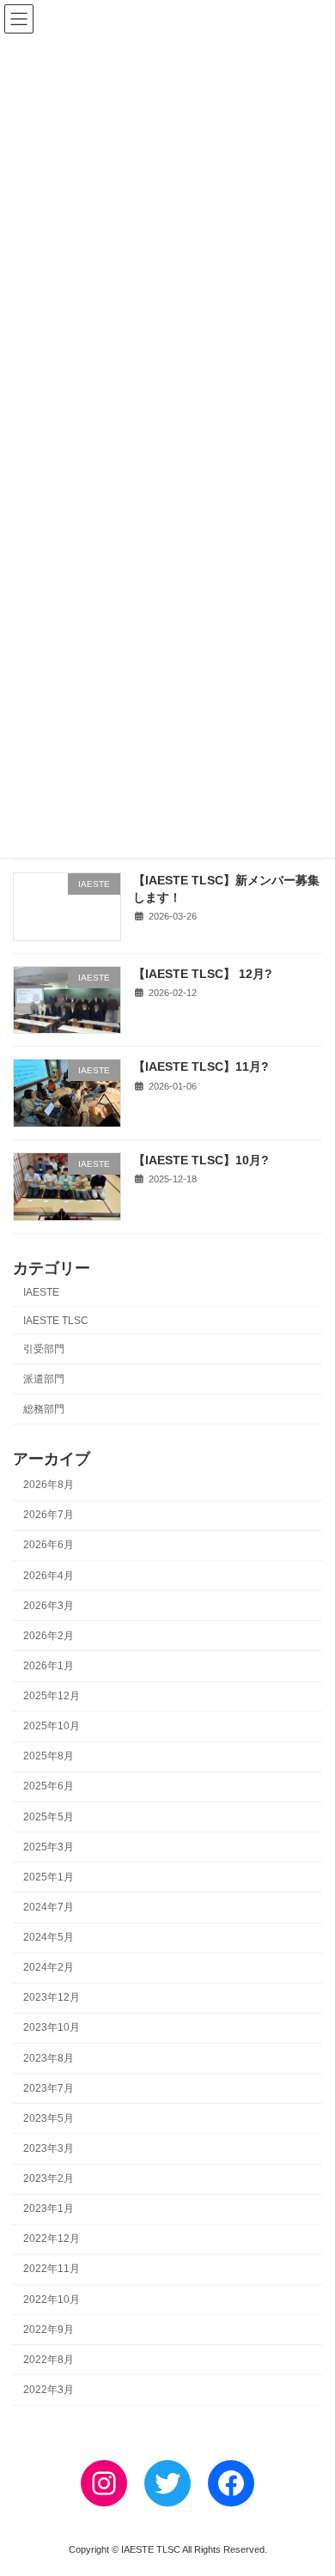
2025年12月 (52, 1696)
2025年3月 (49, 1847)
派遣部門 (44, 1379)
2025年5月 (49, 1816)
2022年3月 (49, 2390)
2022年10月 (52, 2299)
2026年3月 (49, 1606)
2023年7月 (49, 2088)
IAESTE (41, 1292)
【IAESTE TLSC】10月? (201, 1160)
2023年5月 (49, 2118)
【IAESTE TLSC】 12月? (203, 974)
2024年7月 (49, 1907)
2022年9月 (49, 2330)
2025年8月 (49, 1756)
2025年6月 (49, 1786)
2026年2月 (49, 1636)
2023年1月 (49, 2208)
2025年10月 (52, 1726)
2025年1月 (49, 1877)
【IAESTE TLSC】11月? (201, 1066)
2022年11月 (52, 2269)
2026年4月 (49, 1575)
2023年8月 (49, 2057)
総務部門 (44, 1409)
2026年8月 (49, 1485)
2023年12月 (52, 1997)
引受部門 (44, 1348)
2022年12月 (52, 2239)
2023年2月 (49, 2178)
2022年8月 (49, 2360)
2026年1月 (49, 1666)
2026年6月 (49, 1545)
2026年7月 (49, 1515)
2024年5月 (49, 1937)
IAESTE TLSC (56, 1320)
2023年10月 (52, 2027)
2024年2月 (49, 1967)
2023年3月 (49, 2148)
